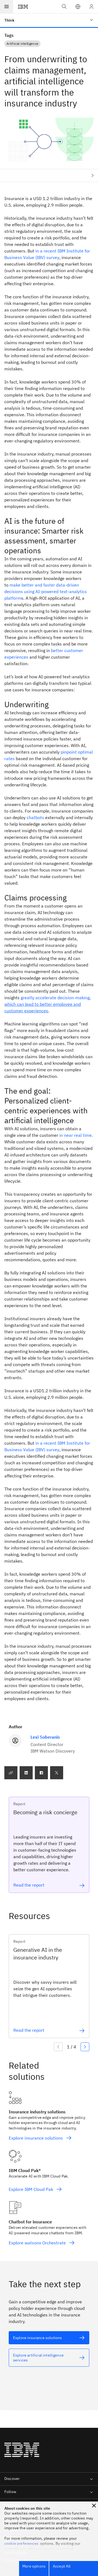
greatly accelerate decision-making (48, 1004)
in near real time (76, 1135)
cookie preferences (21, 2544)
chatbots (35, 817)
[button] (78, 7)
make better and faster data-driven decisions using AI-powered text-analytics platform (46, 591)
